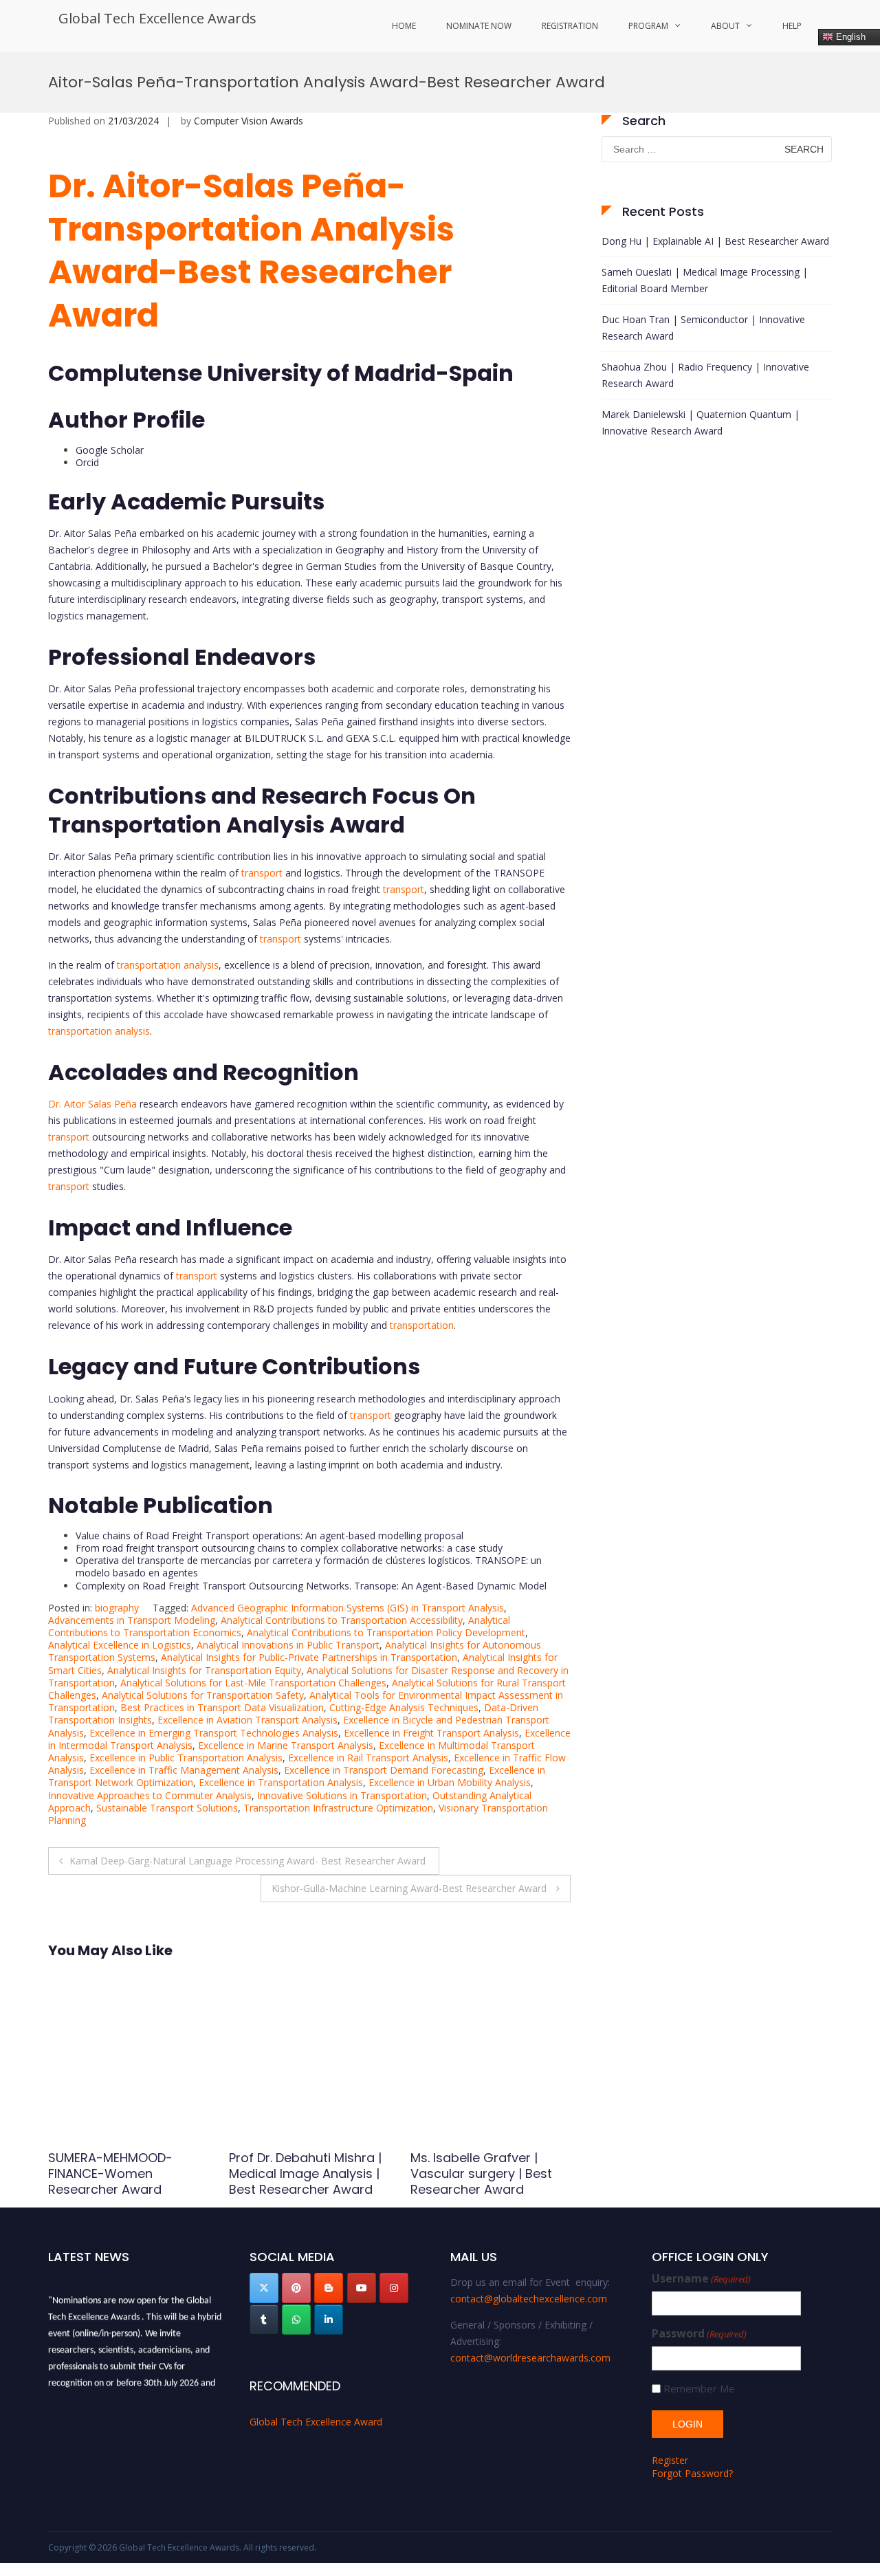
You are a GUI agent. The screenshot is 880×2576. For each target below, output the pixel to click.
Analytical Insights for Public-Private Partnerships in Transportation (309, 1657)
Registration (570, 26)
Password (699, 2334)
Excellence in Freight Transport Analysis (431, 1733)
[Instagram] (394, 2288)
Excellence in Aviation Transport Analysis (247, 1720)
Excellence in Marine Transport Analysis (286, 1745)
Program (648, 26)
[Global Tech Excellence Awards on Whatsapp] (296, 2320)
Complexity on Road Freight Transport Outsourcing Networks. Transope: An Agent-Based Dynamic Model (311, 1586)
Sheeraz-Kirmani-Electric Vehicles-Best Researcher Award (489, 2174)
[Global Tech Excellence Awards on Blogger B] (329, 2288)
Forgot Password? (692, 2473)
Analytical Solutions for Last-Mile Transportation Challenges (253, 1683)
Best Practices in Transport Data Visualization (222, 1707)
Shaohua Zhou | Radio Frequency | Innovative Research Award (705, 375)
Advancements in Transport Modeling (132, 1620)
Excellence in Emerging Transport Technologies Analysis (214, 1733)
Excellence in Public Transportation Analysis (186, 1758)
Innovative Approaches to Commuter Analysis (150, 1795)
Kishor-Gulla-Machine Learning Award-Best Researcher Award (410, 1888)
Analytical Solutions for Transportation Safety (203, 1695)
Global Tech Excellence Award (316, 2422)
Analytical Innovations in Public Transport (288, 1645)
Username (701, 2279)
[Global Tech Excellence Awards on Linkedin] (329, 2320)
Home (404, 26)
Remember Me (699, 2389)
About (725, 26)
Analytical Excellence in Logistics (120, 1645)
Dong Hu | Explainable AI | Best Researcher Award (715, 241)
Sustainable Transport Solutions (167, 1808)
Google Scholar (110, 450)
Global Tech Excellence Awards (157, 18)
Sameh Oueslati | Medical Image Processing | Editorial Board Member (705, 280)
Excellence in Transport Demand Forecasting (384, 1770)
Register (670, 2460)
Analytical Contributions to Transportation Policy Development (386, 1632)
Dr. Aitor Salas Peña (92, 1104)
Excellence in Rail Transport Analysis (368, 1758)
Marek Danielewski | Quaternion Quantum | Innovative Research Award (701, 422)
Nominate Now (479, 26)
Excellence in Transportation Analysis (281, 1782)
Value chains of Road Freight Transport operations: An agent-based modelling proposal (269, 1535)
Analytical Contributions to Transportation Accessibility (342, 1620)
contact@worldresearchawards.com (530, 2358)
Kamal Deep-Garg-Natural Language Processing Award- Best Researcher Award (249, 1861)
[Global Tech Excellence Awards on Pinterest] (296, 2288)
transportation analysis (168, 965)
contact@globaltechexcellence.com (529, 2299)
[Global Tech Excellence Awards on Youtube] (362, 2288)
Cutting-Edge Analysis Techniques (404, 1707)
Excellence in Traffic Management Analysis (184, 1770)
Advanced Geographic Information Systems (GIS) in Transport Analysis (348, 1608)
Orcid (87, 462)
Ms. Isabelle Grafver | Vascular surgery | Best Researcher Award (300, 2174)
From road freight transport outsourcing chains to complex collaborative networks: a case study (289, 1548)
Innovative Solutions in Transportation (342, 1795)
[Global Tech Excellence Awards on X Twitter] (264, 2288)
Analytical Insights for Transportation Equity (204, 1670)
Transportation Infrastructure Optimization (338, 1808)
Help (792, 26)
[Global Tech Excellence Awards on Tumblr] (264, 2320)
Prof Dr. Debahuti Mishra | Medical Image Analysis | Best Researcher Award (124, 2174)
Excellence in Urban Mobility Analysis (450, 1782)
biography (117, 1608)
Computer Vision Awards (249, 121)
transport (262, 873)
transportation (422, 1325)
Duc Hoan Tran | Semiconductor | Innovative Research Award (703, 328)
